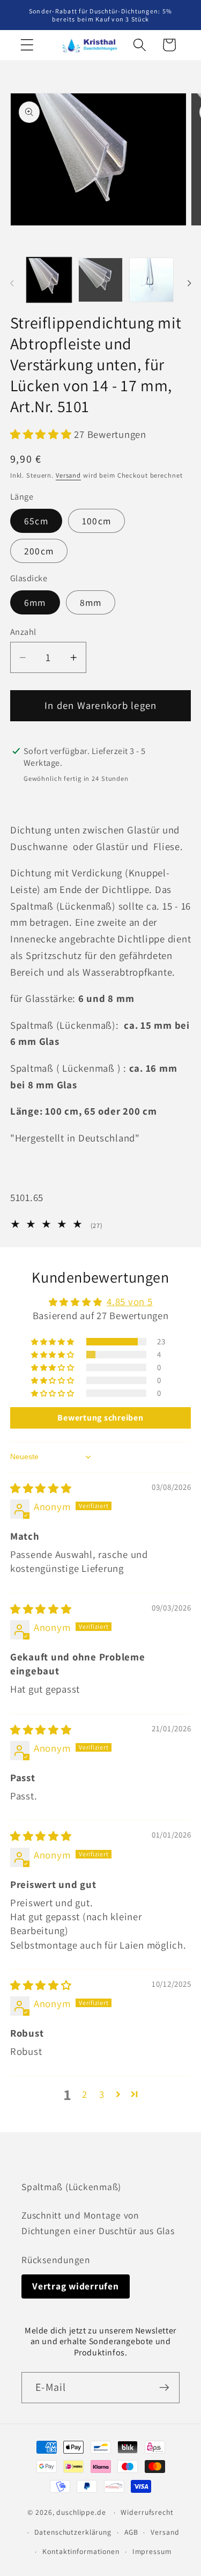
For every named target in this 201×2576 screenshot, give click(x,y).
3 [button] (102, 2094)
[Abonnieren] (164, 2388)
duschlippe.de (81, 2512)
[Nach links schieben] (12, 283)
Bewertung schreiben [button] (100, 1418)
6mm (35, 602)
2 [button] (85, 2094)
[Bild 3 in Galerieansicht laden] (151, 280)
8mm (91, 602)
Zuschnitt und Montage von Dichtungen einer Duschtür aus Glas (98, 2223)
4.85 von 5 (130, 1301)
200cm (39, 551)
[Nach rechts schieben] (189, 283)
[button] (27, 45)
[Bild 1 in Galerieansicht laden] (49, 280)
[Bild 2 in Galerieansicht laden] (100, 280)
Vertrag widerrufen (76, 2286)
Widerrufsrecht (147, 2512)
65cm (36, 521)
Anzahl (23, 632)
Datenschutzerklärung (73, 2532)
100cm (96, 521)
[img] (41, 1488)
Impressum (152, 2551)
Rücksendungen (56, 2260)
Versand (68, 475)
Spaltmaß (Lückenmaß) (71, 2187)
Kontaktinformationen (81, 2551)
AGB (131, 2532)
